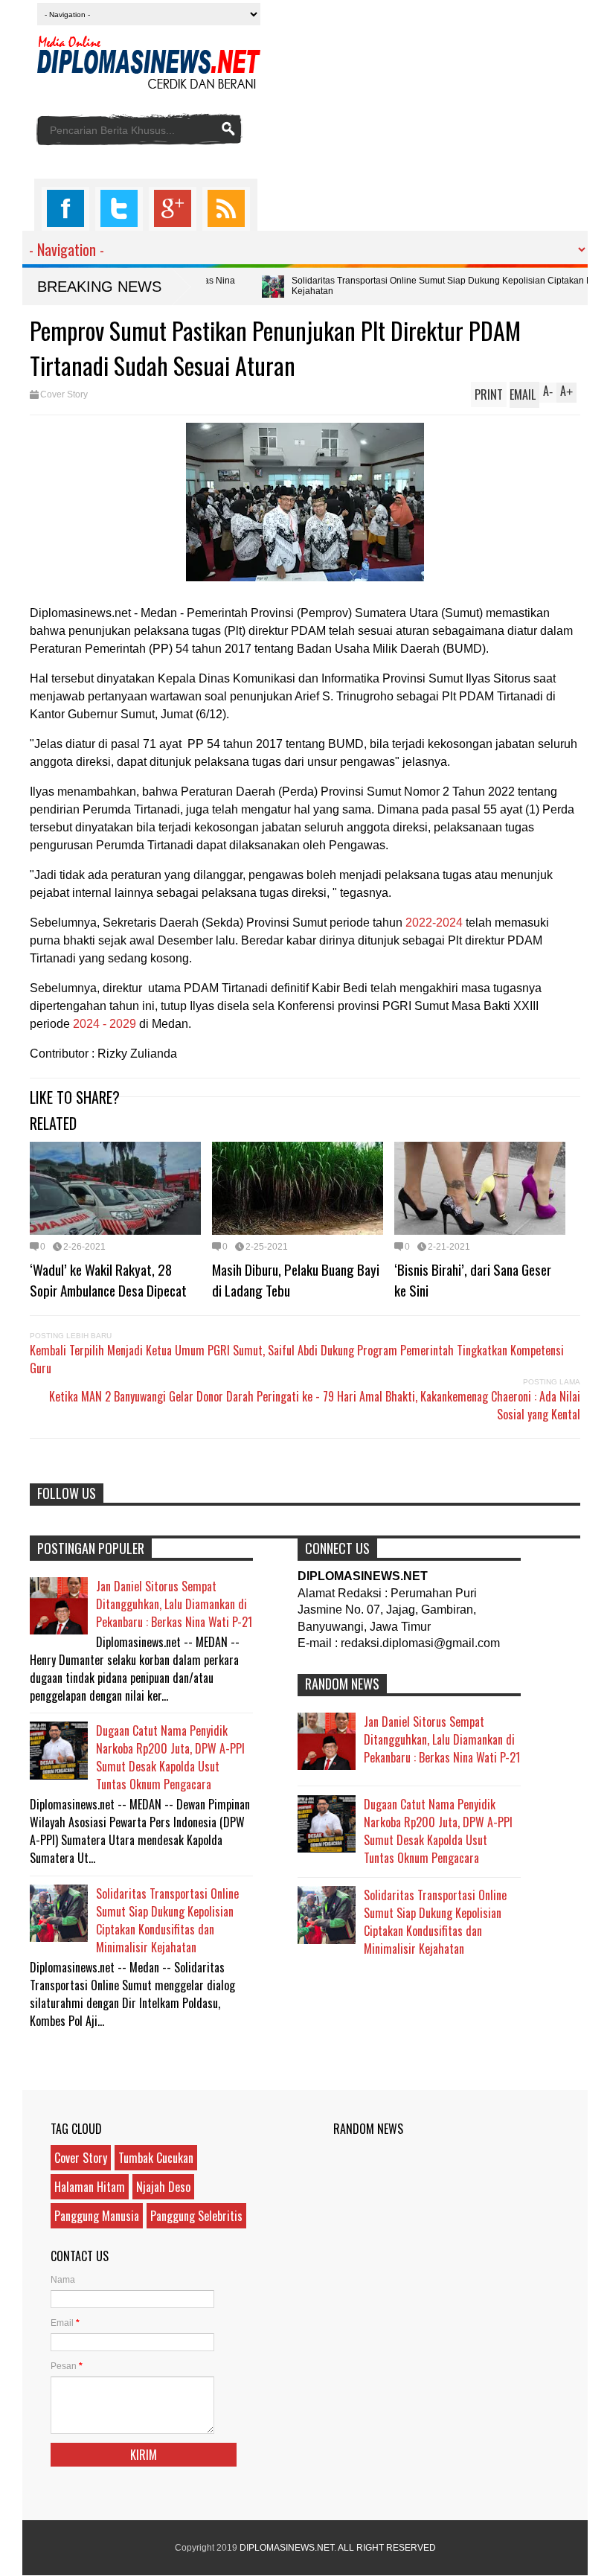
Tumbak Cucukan (156, 2158)
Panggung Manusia (97, 2216)
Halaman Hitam (90, 2187)
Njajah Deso (163, 2187)
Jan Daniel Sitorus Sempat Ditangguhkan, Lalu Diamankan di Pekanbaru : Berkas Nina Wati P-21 (174, 1604)
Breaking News (99, 287)
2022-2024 (434, 923)
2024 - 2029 (105, 1024)
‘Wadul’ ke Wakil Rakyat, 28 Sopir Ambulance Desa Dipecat (108, 1279)
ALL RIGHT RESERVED (387, 2548)
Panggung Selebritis (196, 2216)
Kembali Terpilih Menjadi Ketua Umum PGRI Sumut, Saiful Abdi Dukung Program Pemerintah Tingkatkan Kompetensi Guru (297, 1359)
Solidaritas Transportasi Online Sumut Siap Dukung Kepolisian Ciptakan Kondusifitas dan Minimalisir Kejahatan (167, 1920)
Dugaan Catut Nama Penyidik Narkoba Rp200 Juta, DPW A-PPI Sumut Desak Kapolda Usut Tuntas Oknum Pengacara (170, 1757)
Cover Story (64, 394)
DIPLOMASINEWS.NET (287, 2548)
